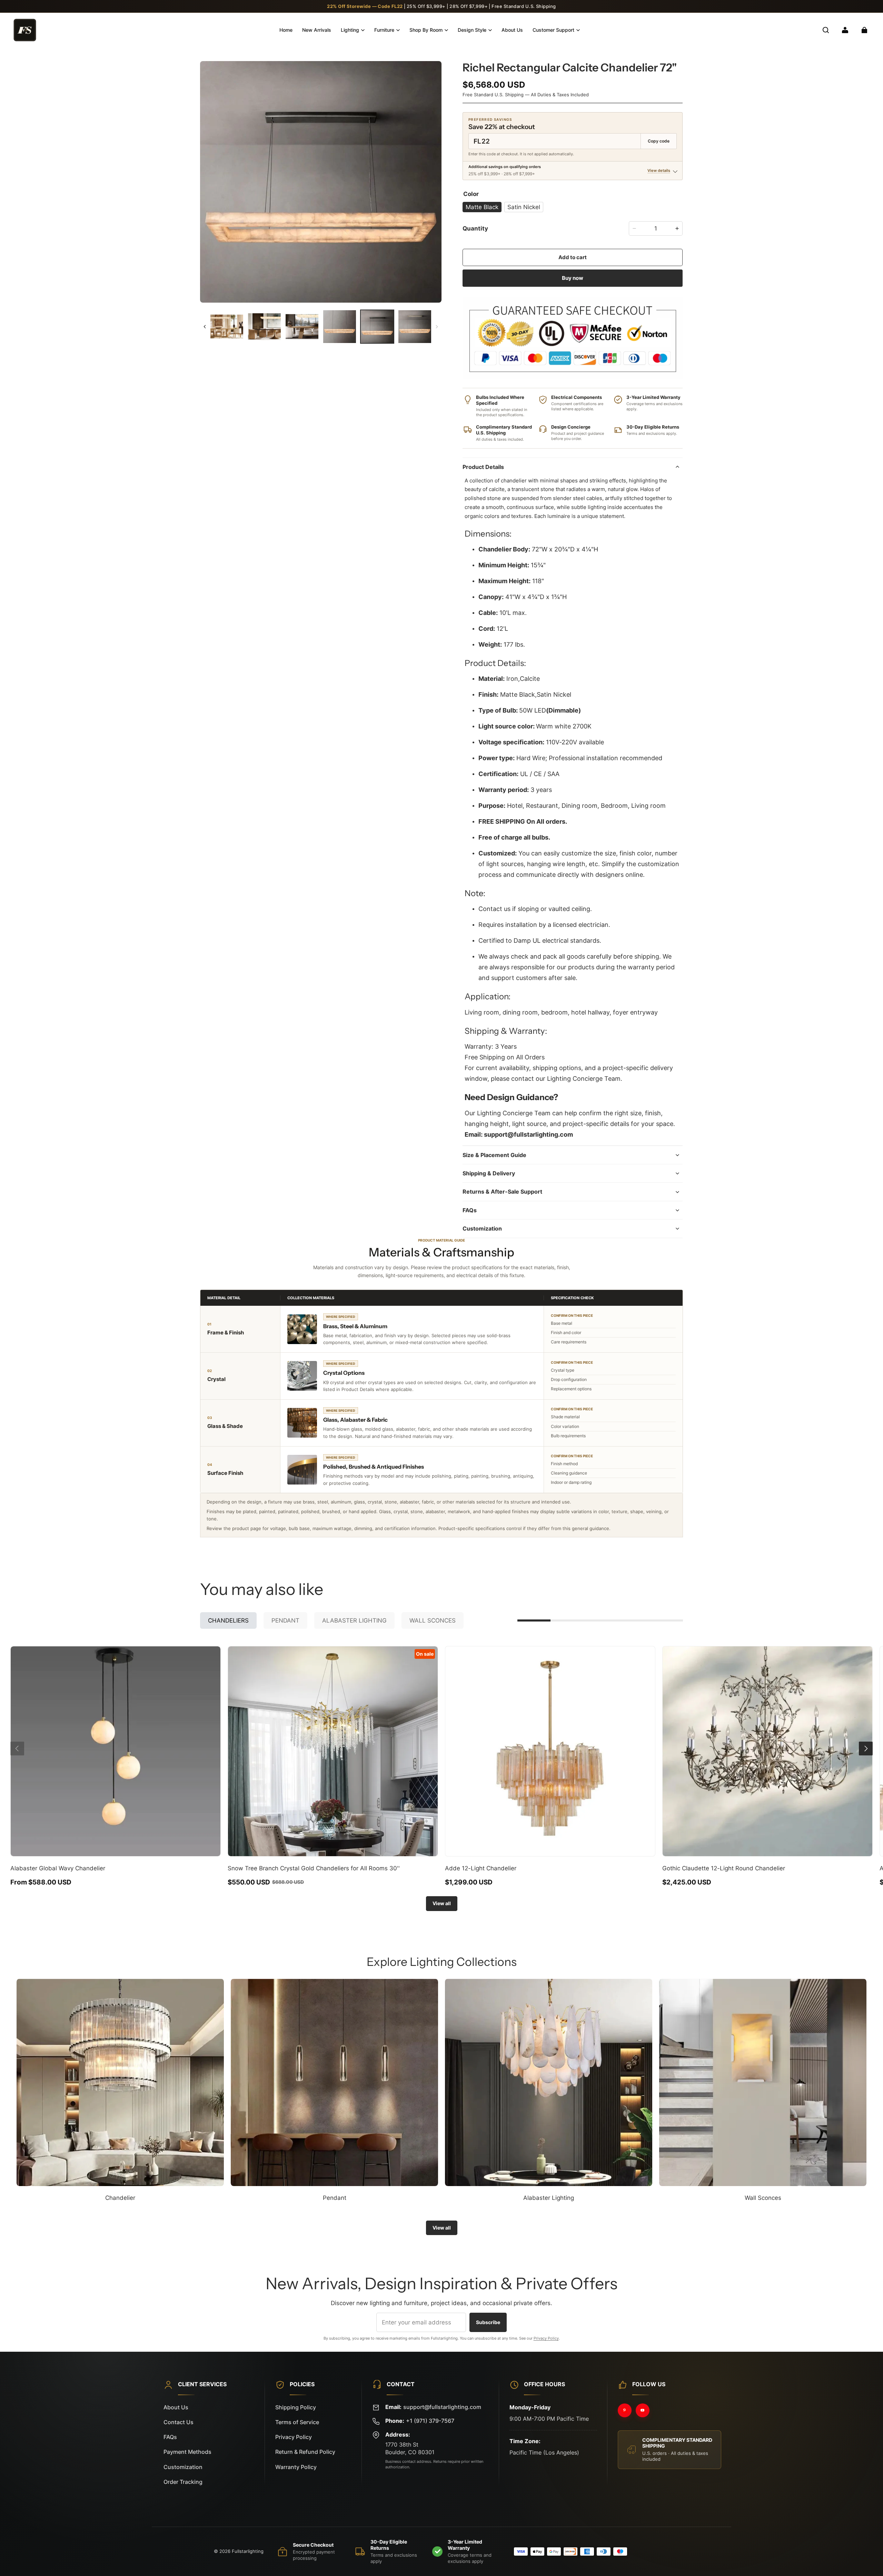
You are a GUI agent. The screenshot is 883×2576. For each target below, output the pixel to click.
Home (286, 30)
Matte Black (482, 207)
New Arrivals (317, 30)
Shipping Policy (296, 2407)
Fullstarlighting (248, 2551)
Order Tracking (183, 2482)
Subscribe (488, 2322)
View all (442, 1903)
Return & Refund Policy (305, 2452)
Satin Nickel (524, 207)
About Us (512, 30)
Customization (183, 2467)
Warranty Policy (296, 2467)
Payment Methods (187, 2452)
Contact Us (178, 2422)
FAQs (170, 2437)
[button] (826, 30)
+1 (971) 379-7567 (430, 2421)
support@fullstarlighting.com (442, 2407)
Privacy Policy (546, 2338)
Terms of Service (297, 2422)
